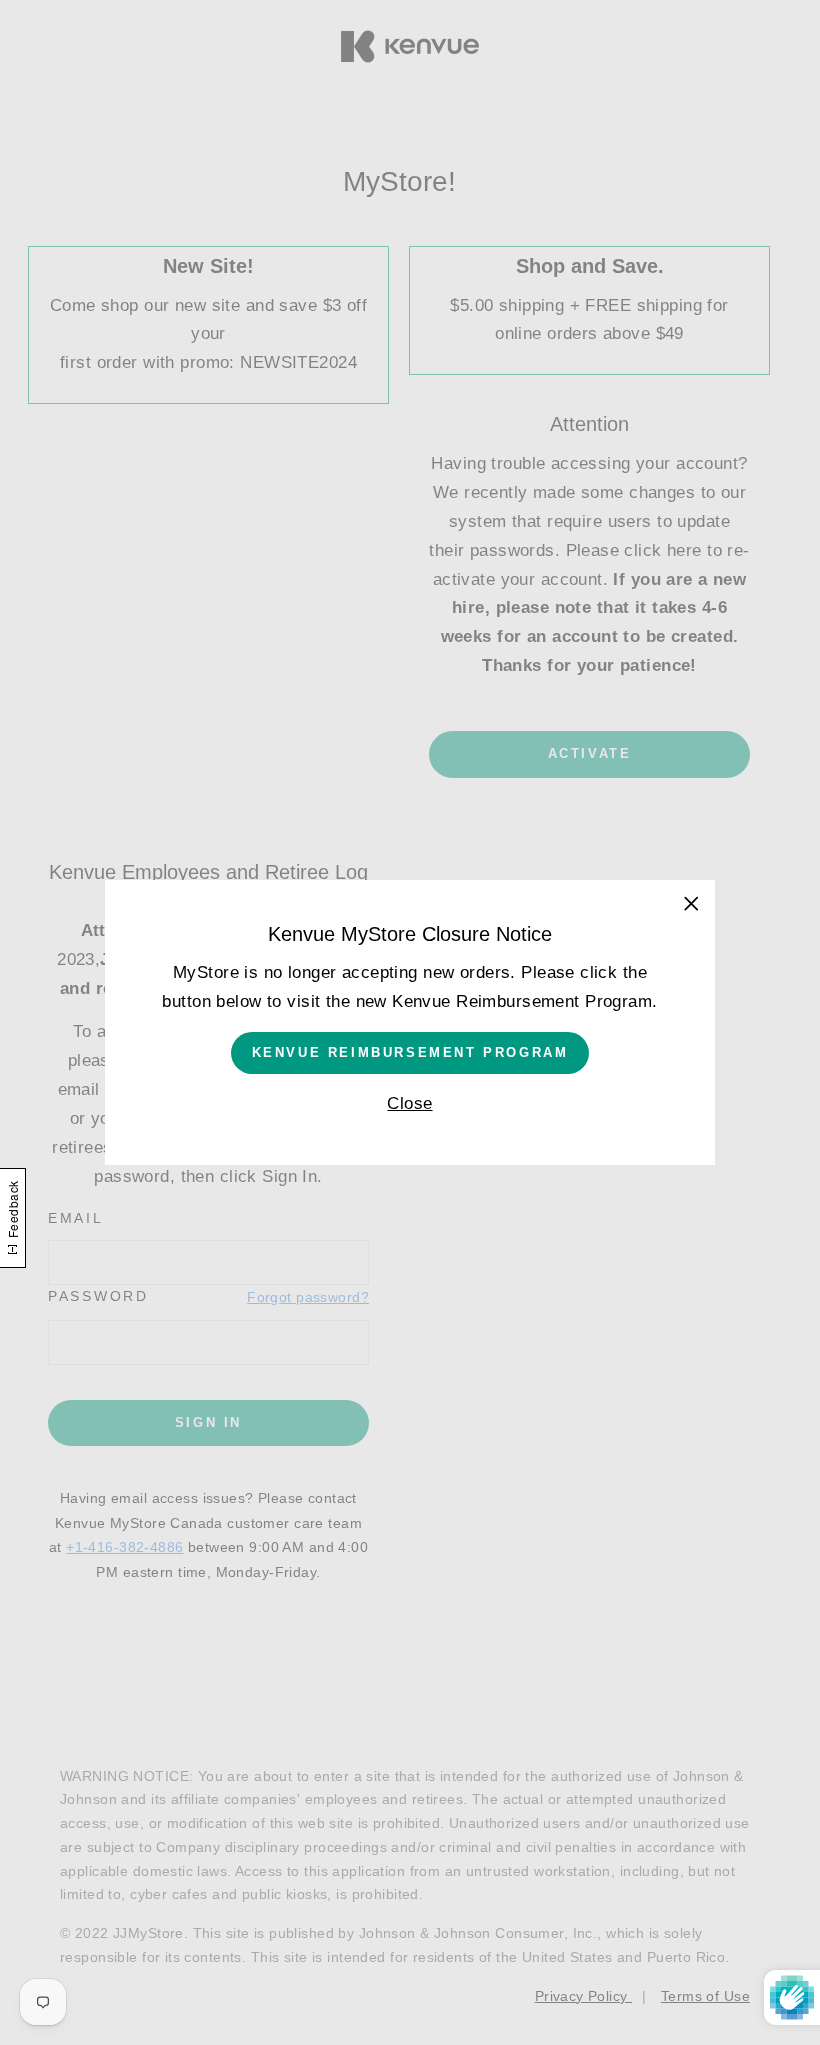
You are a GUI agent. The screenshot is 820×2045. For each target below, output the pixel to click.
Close (409, 1103)
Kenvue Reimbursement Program (410, 1052)
